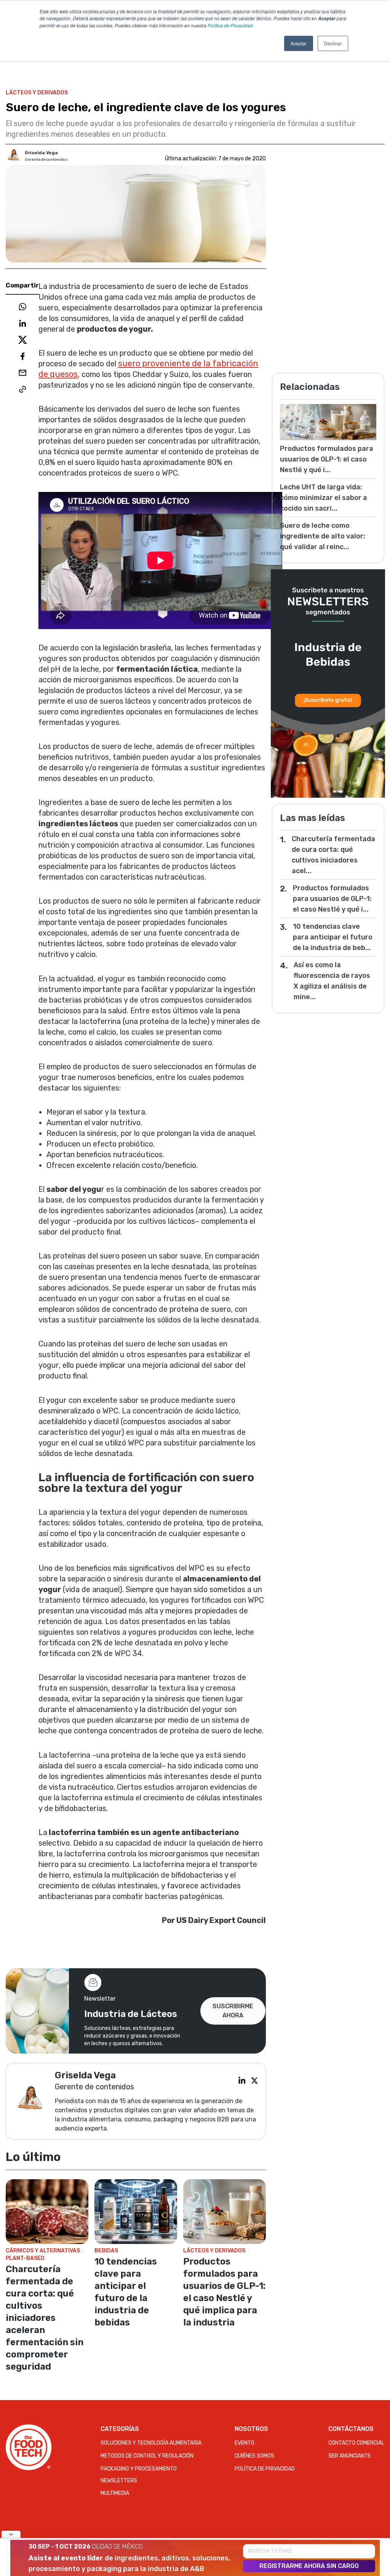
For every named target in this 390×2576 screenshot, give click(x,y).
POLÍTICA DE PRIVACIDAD (265, 2469)
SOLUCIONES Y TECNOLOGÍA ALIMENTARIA (151, 2443)
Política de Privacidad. (231, 25)
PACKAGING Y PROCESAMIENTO (139, 2469)
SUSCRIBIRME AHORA (233, 2011)
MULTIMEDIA (115, 2493)
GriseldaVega (41, 153)
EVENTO (245, 2443)
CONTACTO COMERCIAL (356, 2443)
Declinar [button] (333, 43)
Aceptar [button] (299, 43)
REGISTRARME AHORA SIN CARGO (309, 2566)
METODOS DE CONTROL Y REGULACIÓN (147, 2456)
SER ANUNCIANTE (350, 2456)
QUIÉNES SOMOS (254, 2456)
